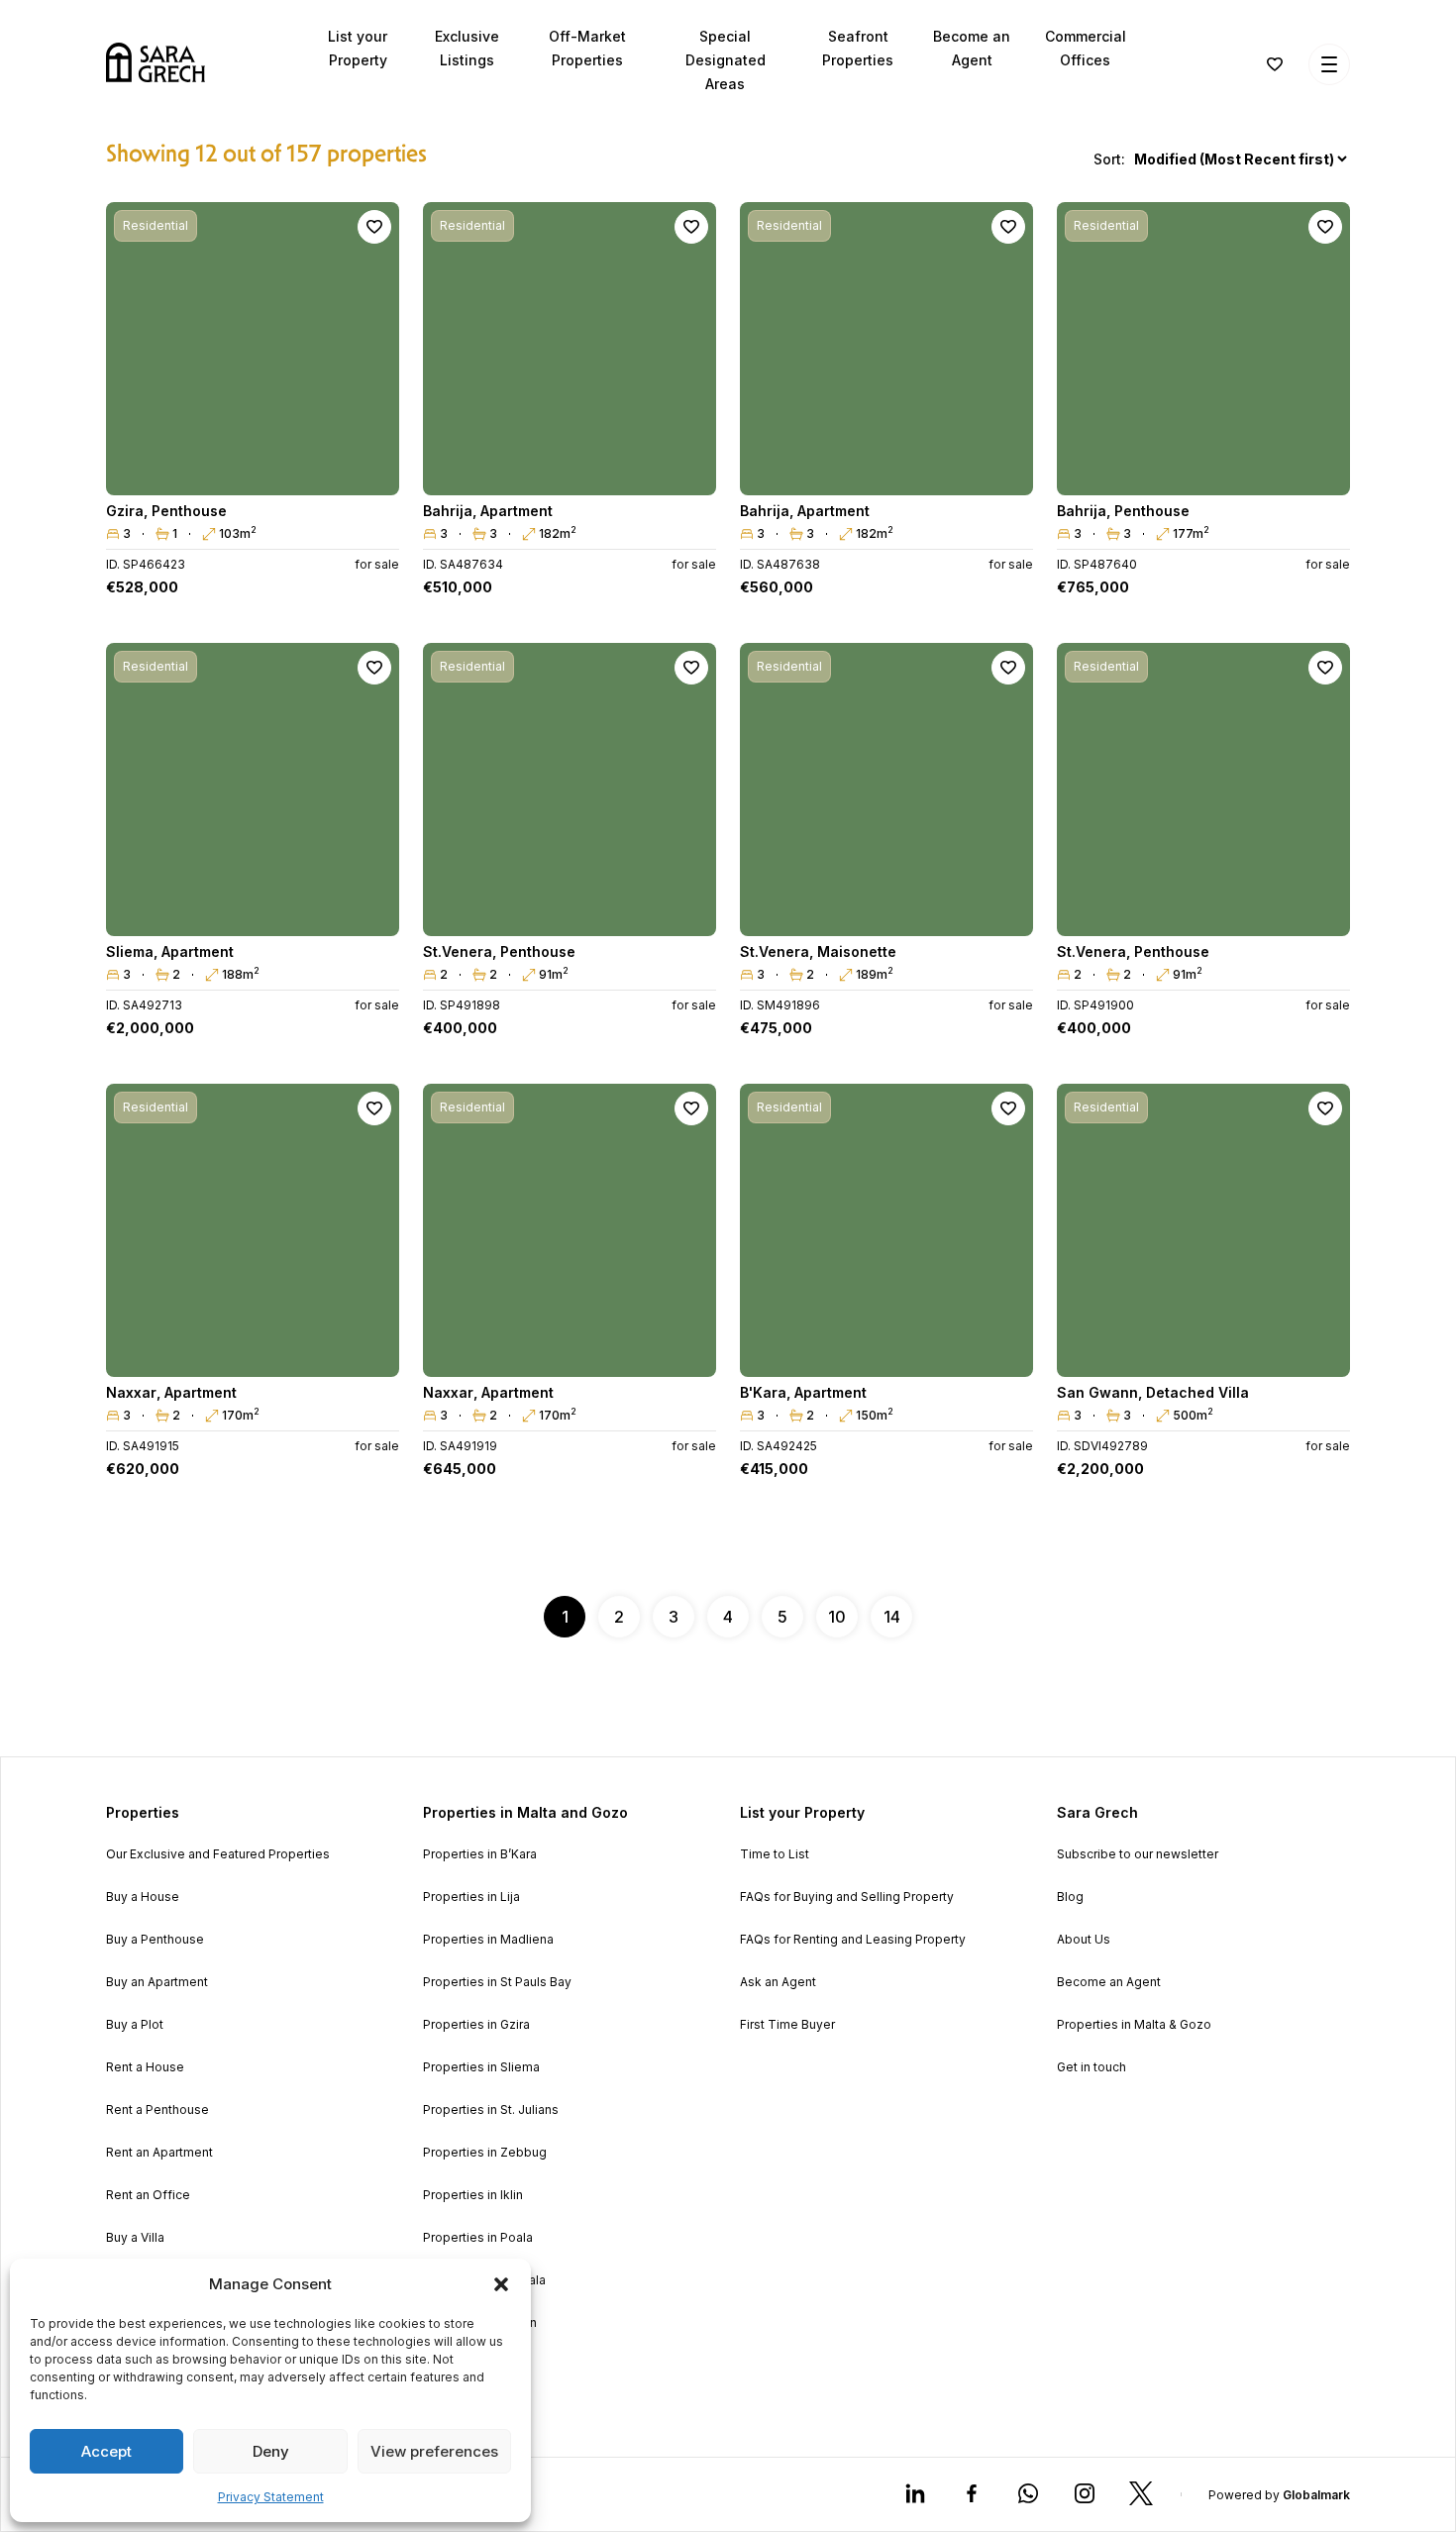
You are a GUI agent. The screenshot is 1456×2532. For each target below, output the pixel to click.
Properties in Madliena (488, 1940)
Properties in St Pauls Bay (497, 1982)
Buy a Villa (135, 2238)
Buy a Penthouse (155, 1940)
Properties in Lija (471, 1897)
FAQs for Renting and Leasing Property (853, 1940)
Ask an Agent (778, 1982)
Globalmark (1316, 2495)
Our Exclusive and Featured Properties (218, 1854)
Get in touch (1092, 2067)
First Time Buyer (787, 2025)
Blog (1070, 1897)
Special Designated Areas (726, 60)
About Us (1084, 1940)
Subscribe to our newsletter (1138, 1854)
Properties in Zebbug (485, 2153)
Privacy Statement (271, 2497)
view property (253, 471)
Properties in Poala (478, 2238)
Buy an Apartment (157, 1982)
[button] (501, 2284)
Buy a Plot (135, 2025)
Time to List (775, 1854)
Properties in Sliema (481, 2067)
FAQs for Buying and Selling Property (847, 1897)
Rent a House (145, 2067)
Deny (271, 2451)
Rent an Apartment (159, 2153)
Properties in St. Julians (491, 2110)
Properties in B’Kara (480, 1854)
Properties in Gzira (476, 2025)
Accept (106, 2451)
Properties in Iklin (473, 2195)
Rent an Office (148, 2195)
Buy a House (143, 1897)
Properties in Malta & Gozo (1134, 2025)
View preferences (434, 2451)
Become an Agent (1109, 1982)
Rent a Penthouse (157, 2110)
